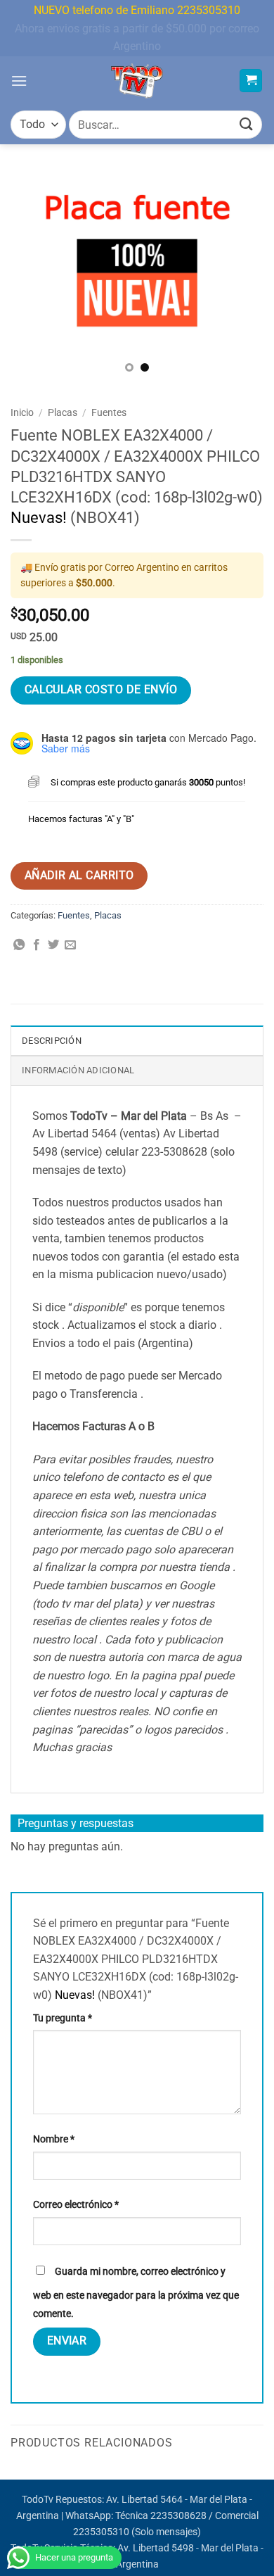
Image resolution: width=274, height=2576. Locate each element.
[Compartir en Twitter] (53, 945)
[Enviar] (247, 125)
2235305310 (101, 2532)
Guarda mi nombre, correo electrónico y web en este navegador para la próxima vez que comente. (136, 2293)
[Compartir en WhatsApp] (19, 945)
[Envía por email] (70, 945)
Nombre (54, 2139)
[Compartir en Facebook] (37, 945)
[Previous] (33, 278)
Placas (63, 412)
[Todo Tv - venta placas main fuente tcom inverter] (137, 81)
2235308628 (178, 2516)
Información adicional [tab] (78, 1070)
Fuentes (109, 412)
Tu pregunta (63, 2018)
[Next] (241, 278)
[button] (19, 81)
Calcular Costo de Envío (101, 690)
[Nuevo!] (137, 279)
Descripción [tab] (52, 1041)
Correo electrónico (76, 2205)
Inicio (22, 412)
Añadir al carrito (79, 876)
